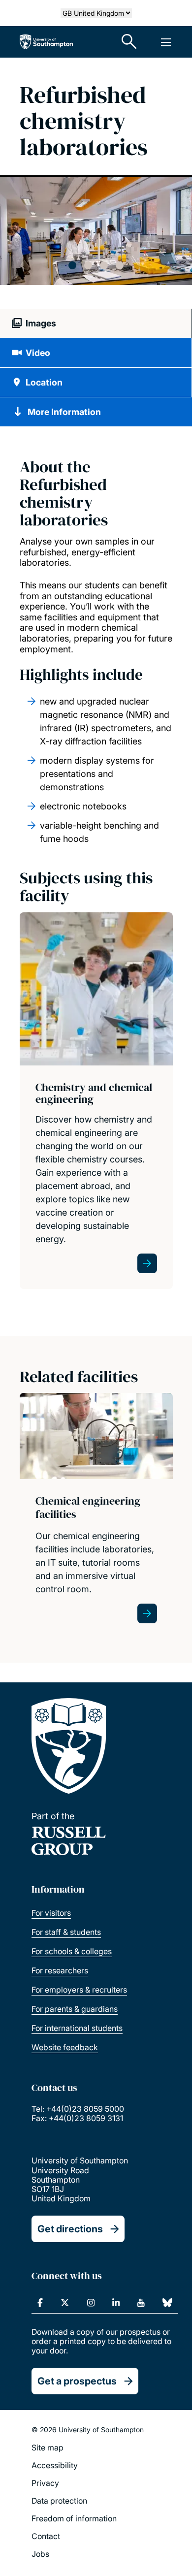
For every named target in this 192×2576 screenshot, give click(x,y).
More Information (64, 412)
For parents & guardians (75, 2009)
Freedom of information (74, 2518)
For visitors (51, 1913)
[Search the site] (129, 42)
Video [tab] (38, 353)
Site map (48, 2447)
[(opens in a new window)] (40, 2303)
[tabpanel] (96, 231)
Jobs (40, 2554)
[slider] (96, 243)
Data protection (59, 2501)
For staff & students (66, 1932)
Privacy (45, 2483)
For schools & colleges (72, 1951)
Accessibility (55, 2465)
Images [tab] (41, 323)
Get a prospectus (77, 2381)
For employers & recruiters (79, 1990)
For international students (77, 2028)
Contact (46, 2536)
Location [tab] (44, 382)
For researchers (60, 1970)
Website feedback (65, 2047)
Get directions (70, 2229)
